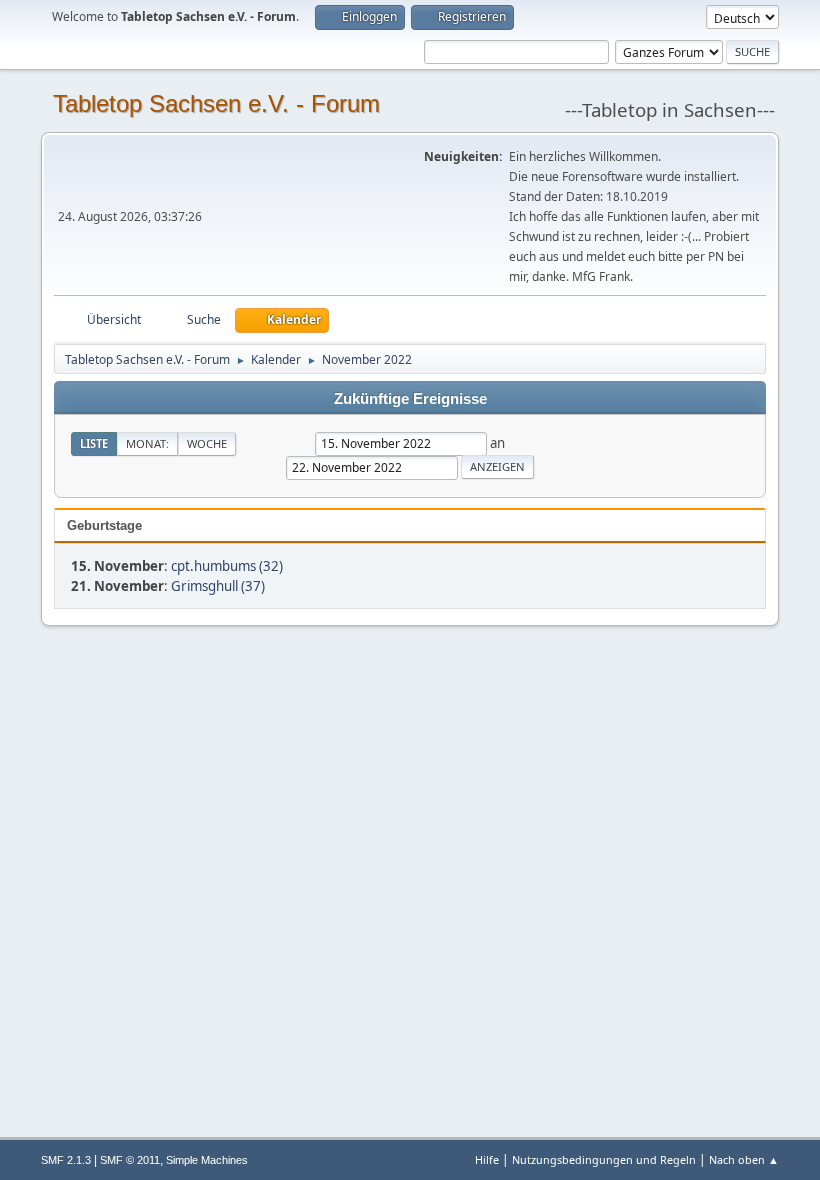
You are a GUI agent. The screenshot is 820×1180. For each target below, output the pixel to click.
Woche (207, 443)
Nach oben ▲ (744, 1159)
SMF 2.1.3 (66, 1160)
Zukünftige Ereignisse (410, 399)
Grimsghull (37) (218, 586)
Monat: (147, 443)
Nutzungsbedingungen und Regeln (604, 1159)
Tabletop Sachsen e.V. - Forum (216, 103)
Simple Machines (207, 1160)
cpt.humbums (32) (227, 566)
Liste (94, 443)
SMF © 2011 (130, 1160)
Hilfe (487, 1159)
